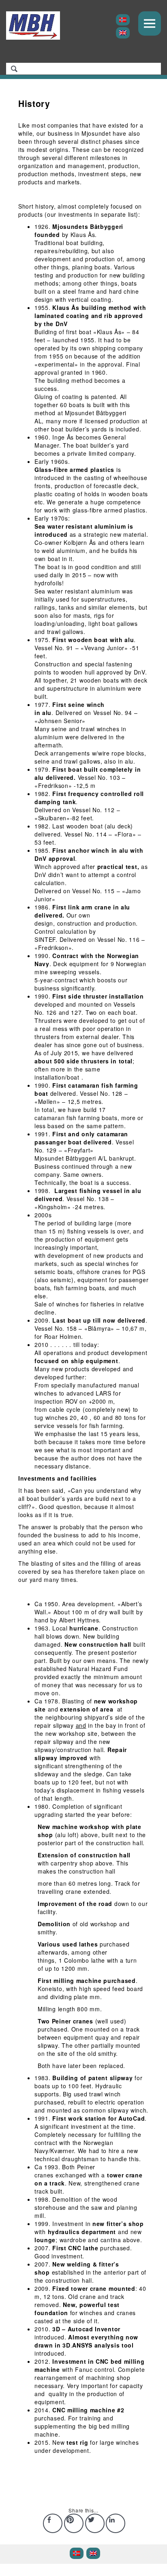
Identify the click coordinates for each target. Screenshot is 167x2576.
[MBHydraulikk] (33, 26)
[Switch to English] (123, 33)
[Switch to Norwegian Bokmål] (123, 20)
